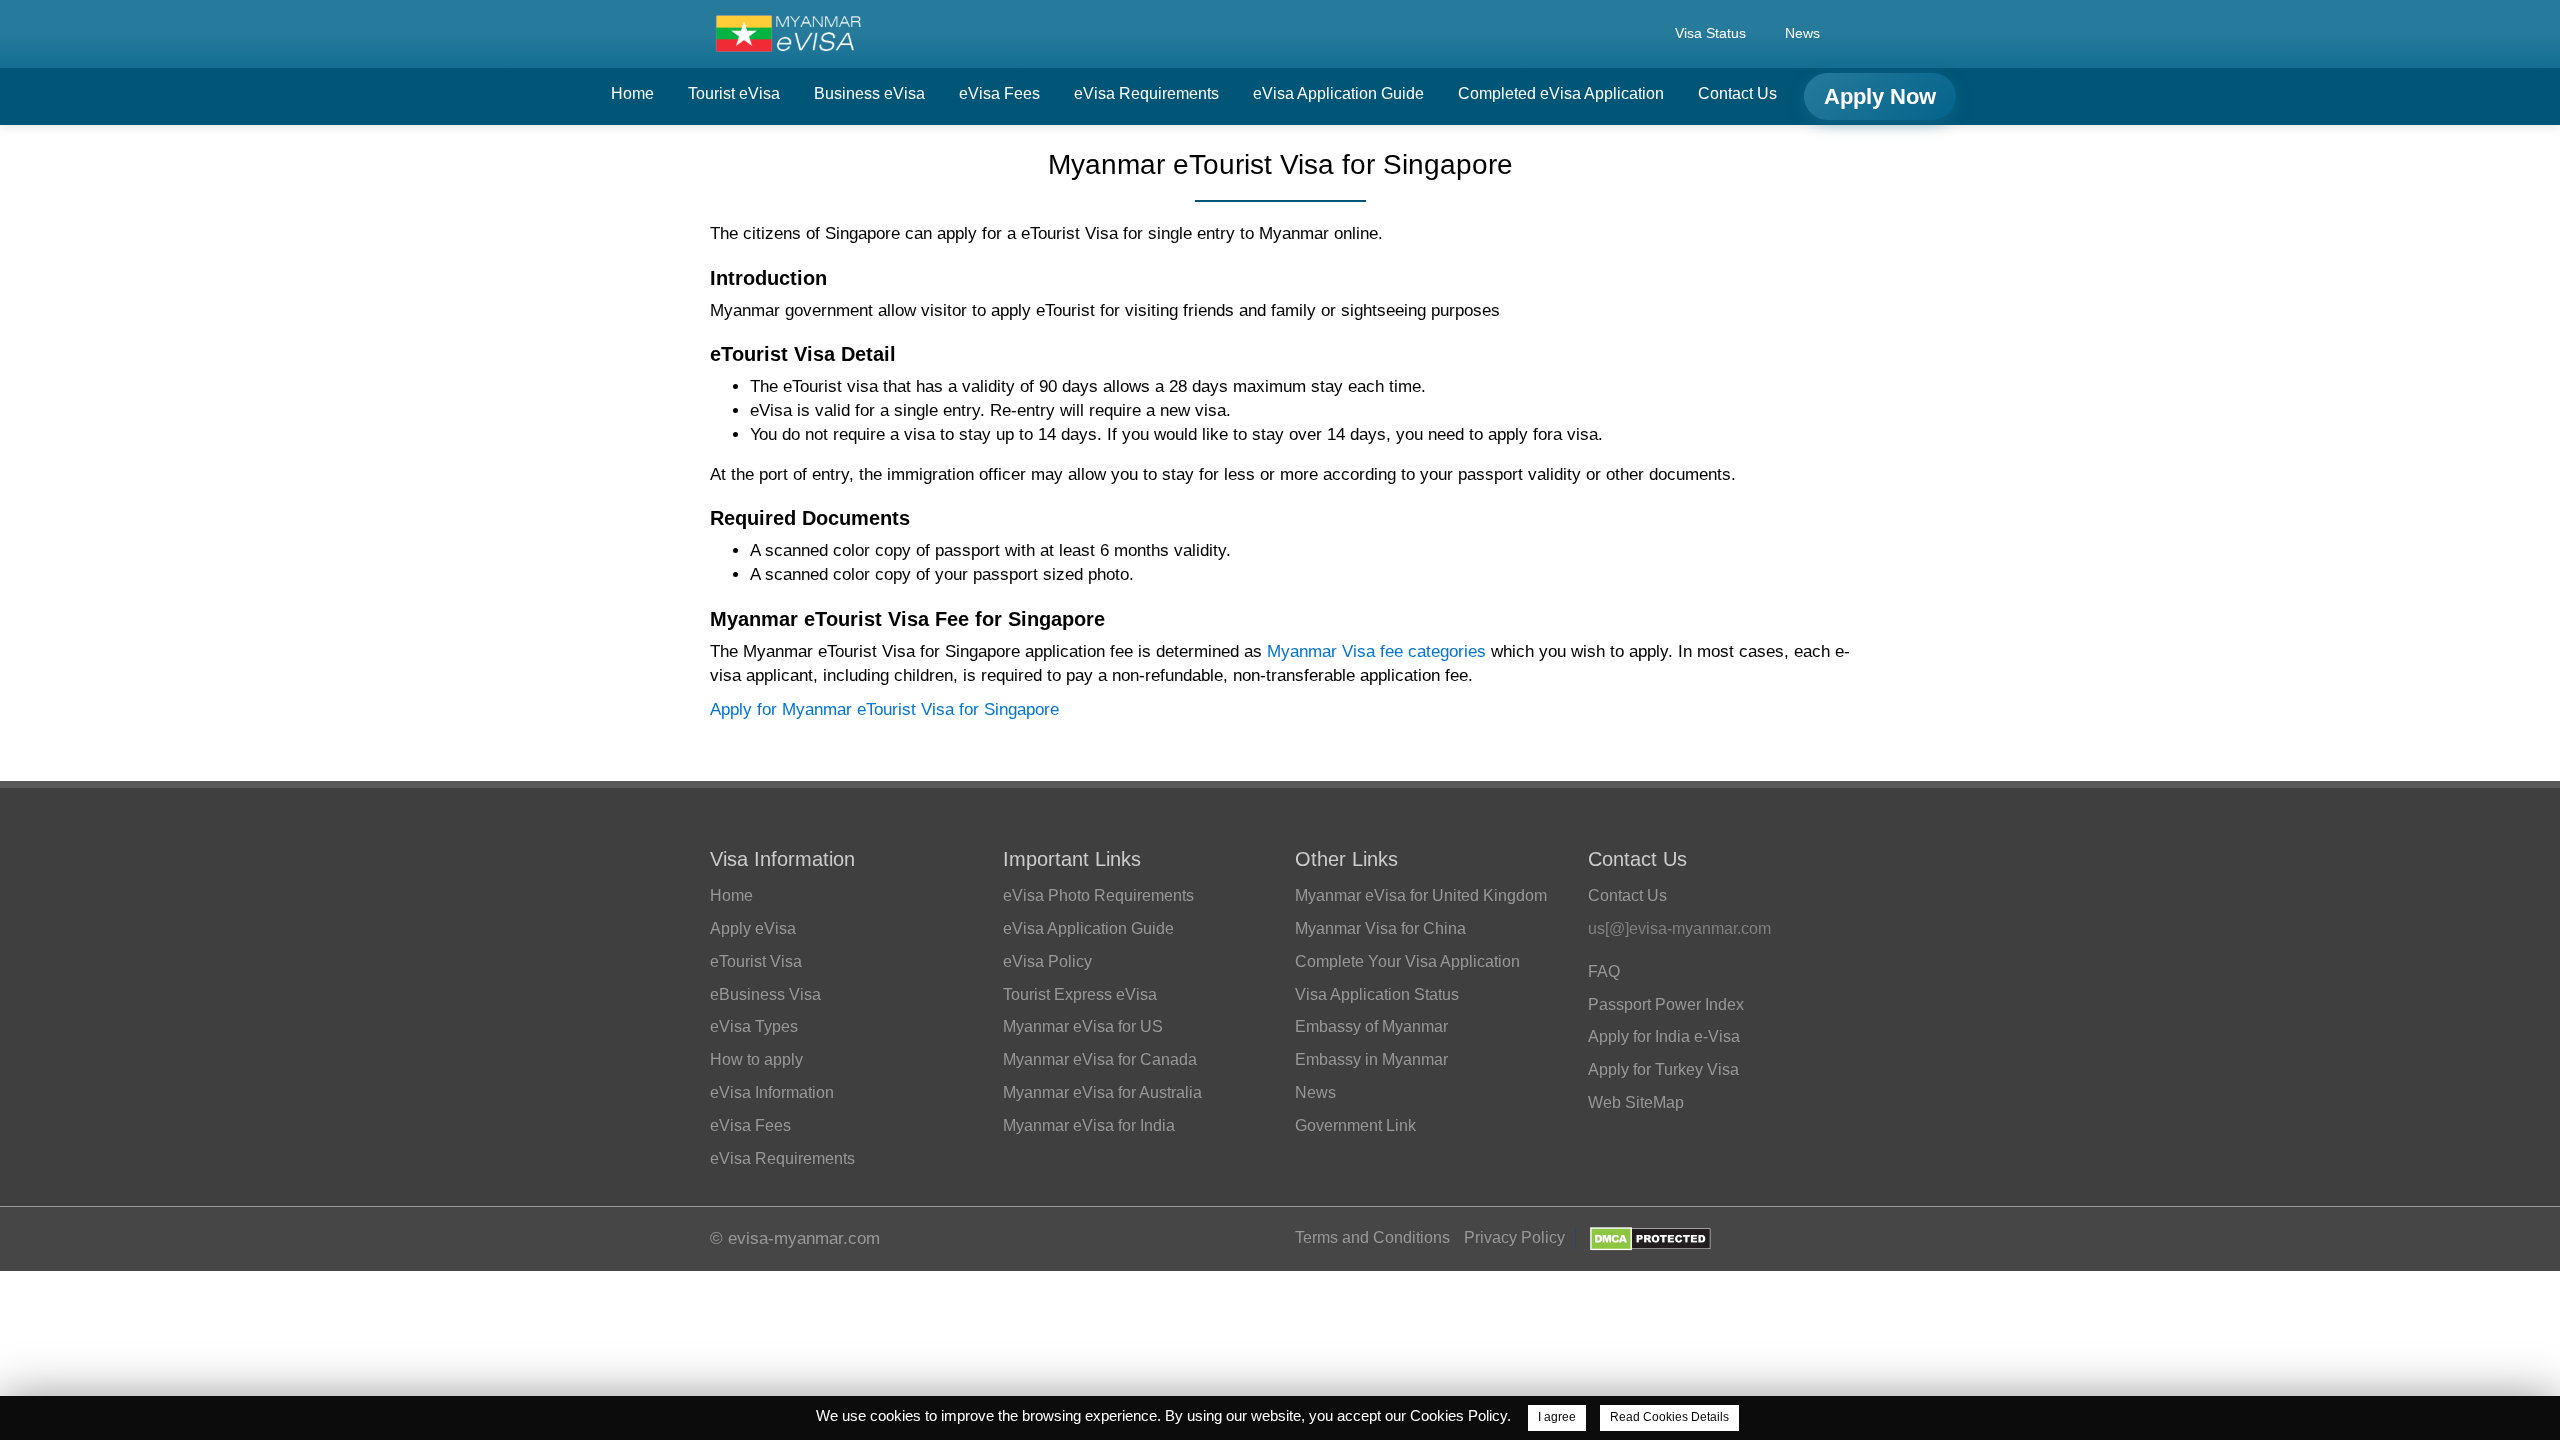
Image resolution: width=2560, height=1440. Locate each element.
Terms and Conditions (1372, 1237)
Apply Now (1880, 96)
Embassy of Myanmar (1371, 1026)
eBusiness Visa (765, 994)
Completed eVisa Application (1561, 93)
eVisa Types (754, 1026)
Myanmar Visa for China (1380, 928)
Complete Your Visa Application (1407, 961)
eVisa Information (772, 1092)
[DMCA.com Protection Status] (1650, 1237)
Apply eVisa (753, 928)
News (1802, 33)
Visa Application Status (1377, 994)
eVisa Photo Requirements (1098, 895)
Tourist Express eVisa (1080, 994)
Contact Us (1737, 93)
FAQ (1604, 971)
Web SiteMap (1636, 1102)
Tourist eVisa (734, 93)
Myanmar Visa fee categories (1376, 651)
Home (632, 93)
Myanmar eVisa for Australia (1102, 1092)
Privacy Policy (1514, 1237)
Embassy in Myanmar (1371, 1059)
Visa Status (1710, 33)
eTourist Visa (756, 961)
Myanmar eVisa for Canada (1100, 1059)
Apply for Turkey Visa (1663, 1069)
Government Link (1355, 1125)
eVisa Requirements (1146, 93)
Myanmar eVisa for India (1089, 1125)
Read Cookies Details (1669, 1417)
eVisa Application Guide (1338, 93)
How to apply (756, 1059)
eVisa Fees (999, 93)
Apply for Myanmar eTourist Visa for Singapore (884, 709)
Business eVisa (869, 93)
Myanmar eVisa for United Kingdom (1421, 895)
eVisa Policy (1047, 961)
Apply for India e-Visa (1664, 1036)
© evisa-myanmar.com (795, 1238)
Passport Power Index (1666, 1004)
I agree (1557, 1417)
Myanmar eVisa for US (1083, 1026)
